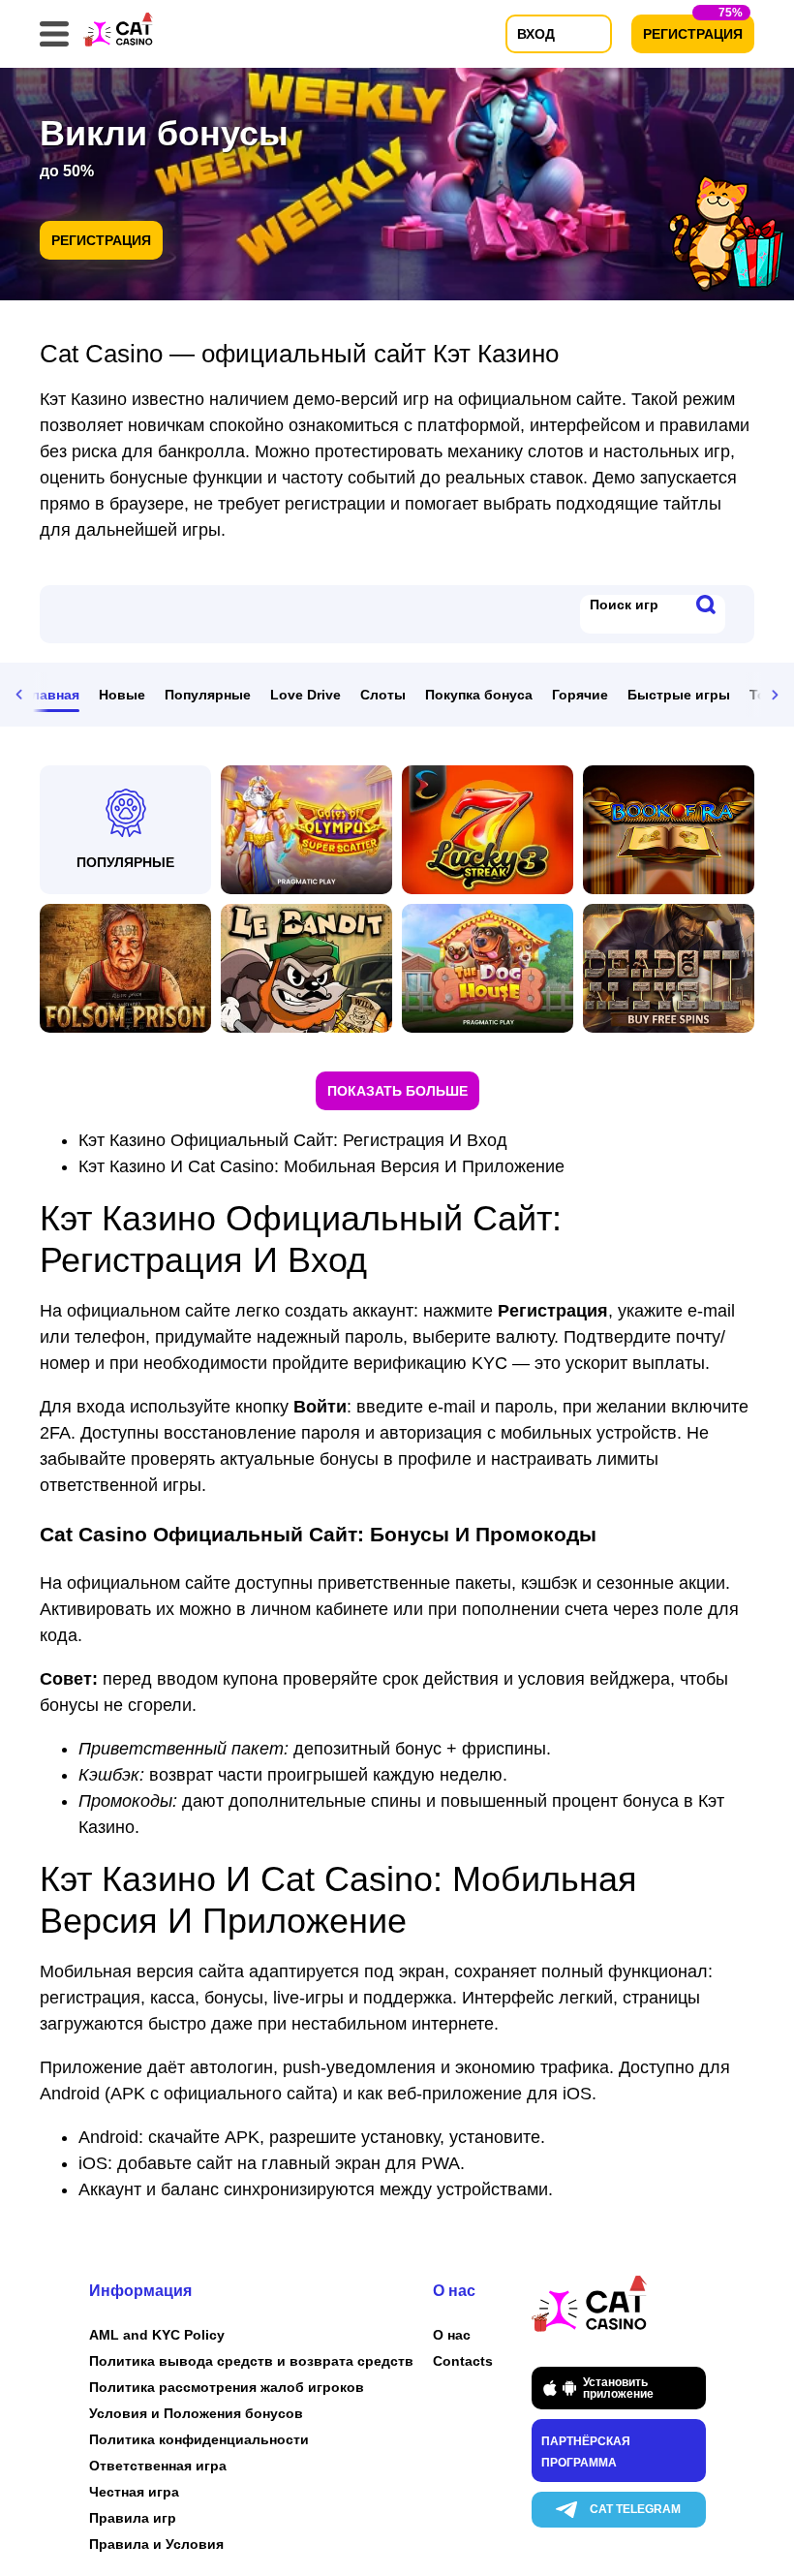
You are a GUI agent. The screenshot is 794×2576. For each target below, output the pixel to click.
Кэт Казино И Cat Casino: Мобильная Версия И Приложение (321, 1166)
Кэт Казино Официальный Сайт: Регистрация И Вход (293, 1140)
